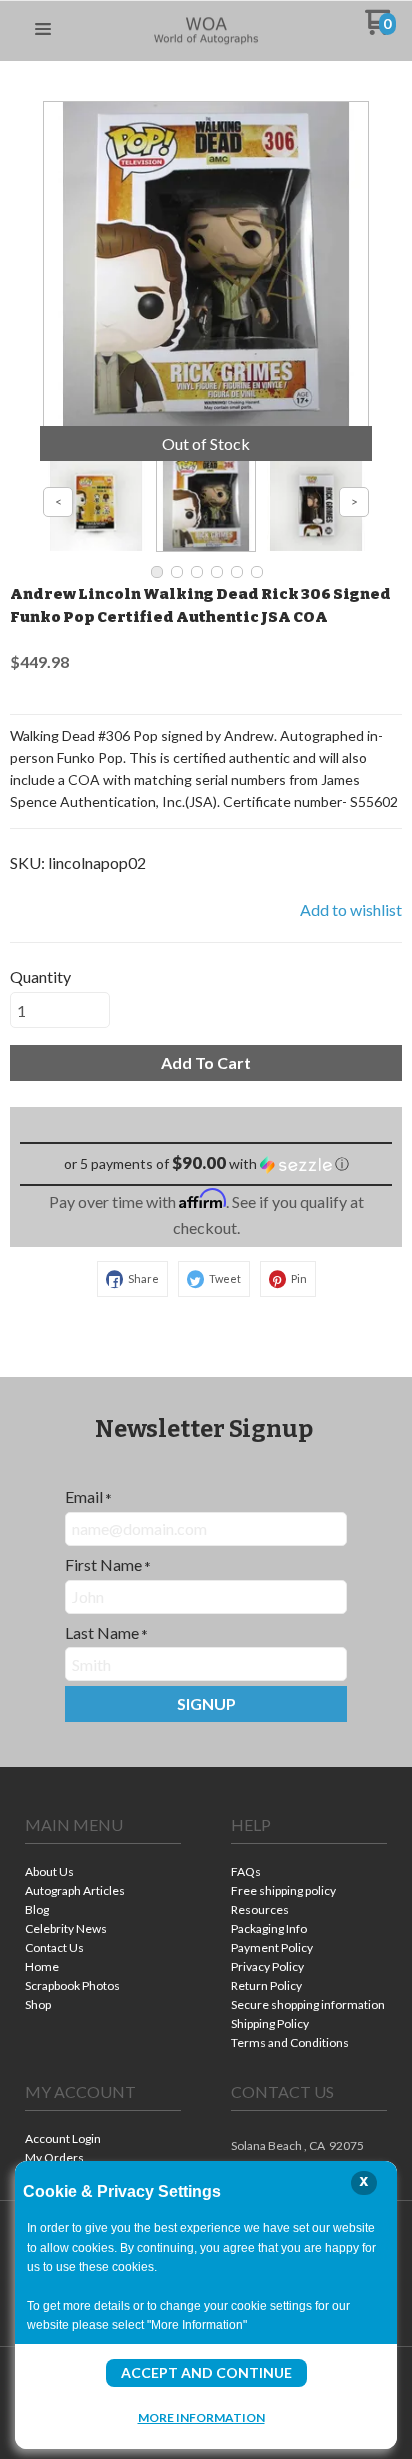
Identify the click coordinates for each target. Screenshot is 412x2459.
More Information (201, 2417)
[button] (43, 30)
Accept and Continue (206, 2372)
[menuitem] (103, 1873)
